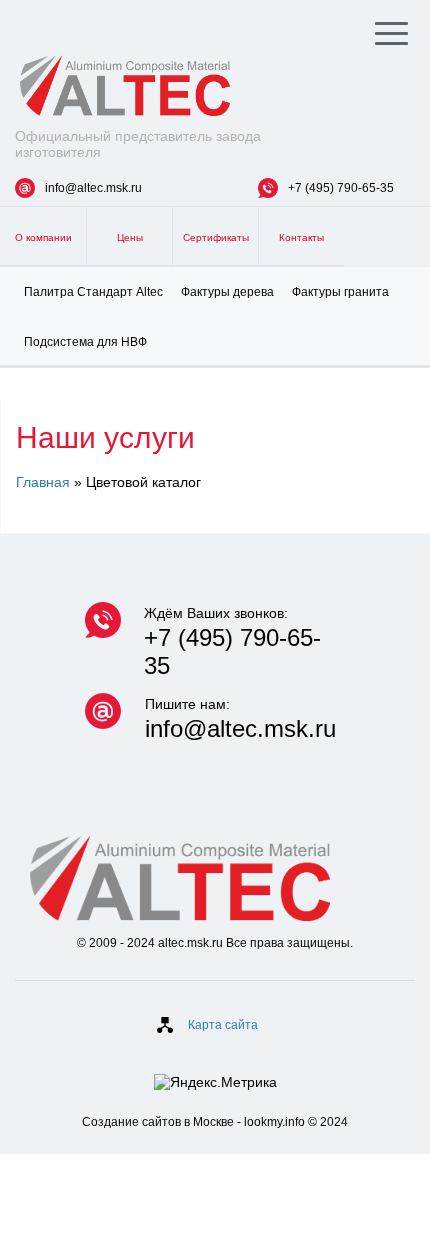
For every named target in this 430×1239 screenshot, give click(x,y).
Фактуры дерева (227, 292)
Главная (43, 482)
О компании (43, 237)
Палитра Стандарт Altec (93, 292)
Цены (130, 237)
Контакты (301, 237)
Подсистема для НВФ (85, 342)
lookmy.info (274, 1122)
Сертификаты (216, 237)
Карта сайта (223, 1025)
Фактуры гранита (340, 292)
